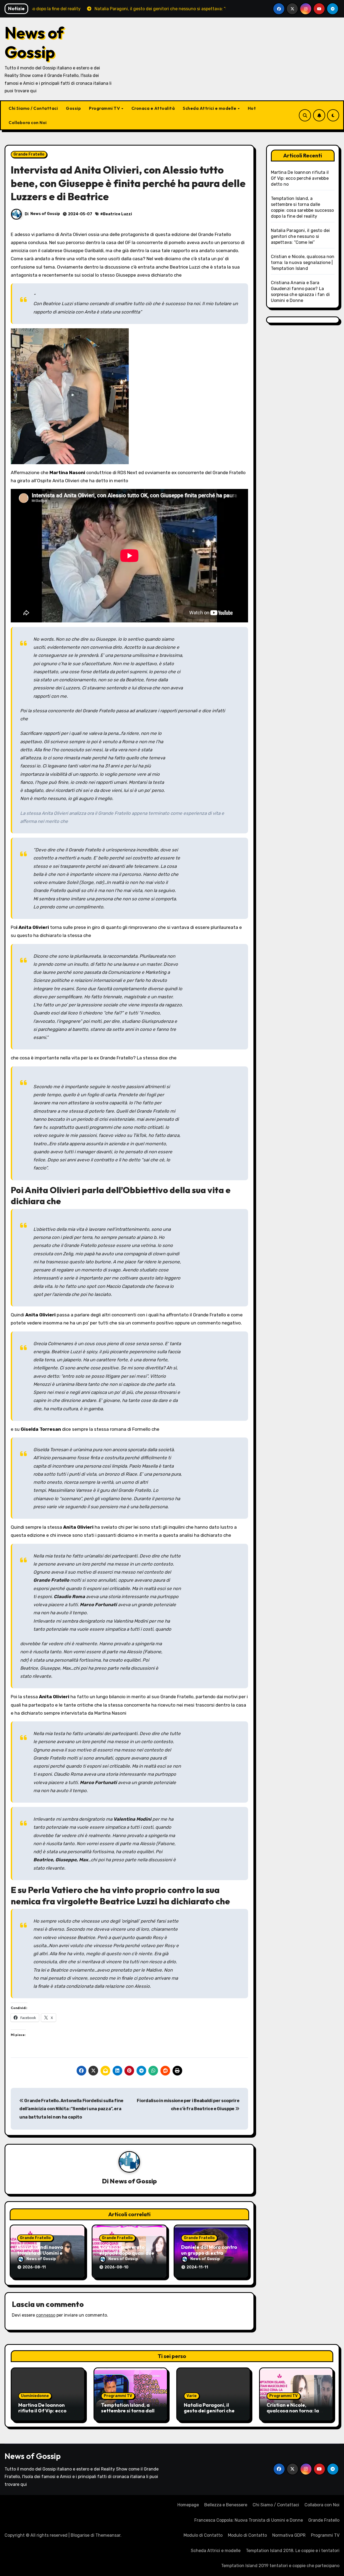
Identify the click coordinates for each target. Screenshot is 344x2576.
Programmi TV (105, 108)
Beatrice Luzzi (117, 214)
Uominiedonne (35, 2396)
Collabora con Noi (28, 122)
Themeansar (108, 2535)
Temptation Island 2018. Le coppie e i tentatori (293, 2551)
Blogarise (80, 2535)
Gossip (73, 108)
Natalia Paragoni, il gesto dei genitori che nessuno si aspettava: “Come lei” (300, 236)
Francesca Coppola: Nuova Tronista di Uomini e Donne (249, 2520)
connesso (46, 2315)
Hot (252, 108)
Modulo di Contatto (203, 2535)
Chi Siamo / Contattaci (33, 108)
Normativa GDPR (289, 2535)
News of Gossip (34, 42)
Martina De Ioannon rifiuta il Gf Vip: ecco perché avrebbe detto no (300, 178)
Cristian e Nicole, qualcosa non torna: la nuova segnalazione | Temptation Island (303, 262)
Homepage (188, 2505)
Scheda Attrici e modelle (210, 108)
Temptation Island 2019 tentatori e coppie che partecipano (280, 2566)
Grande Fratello (29, 154)
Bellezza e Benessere (226, 2505)
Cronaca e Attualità (153, 108)
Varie (192, 2396)
